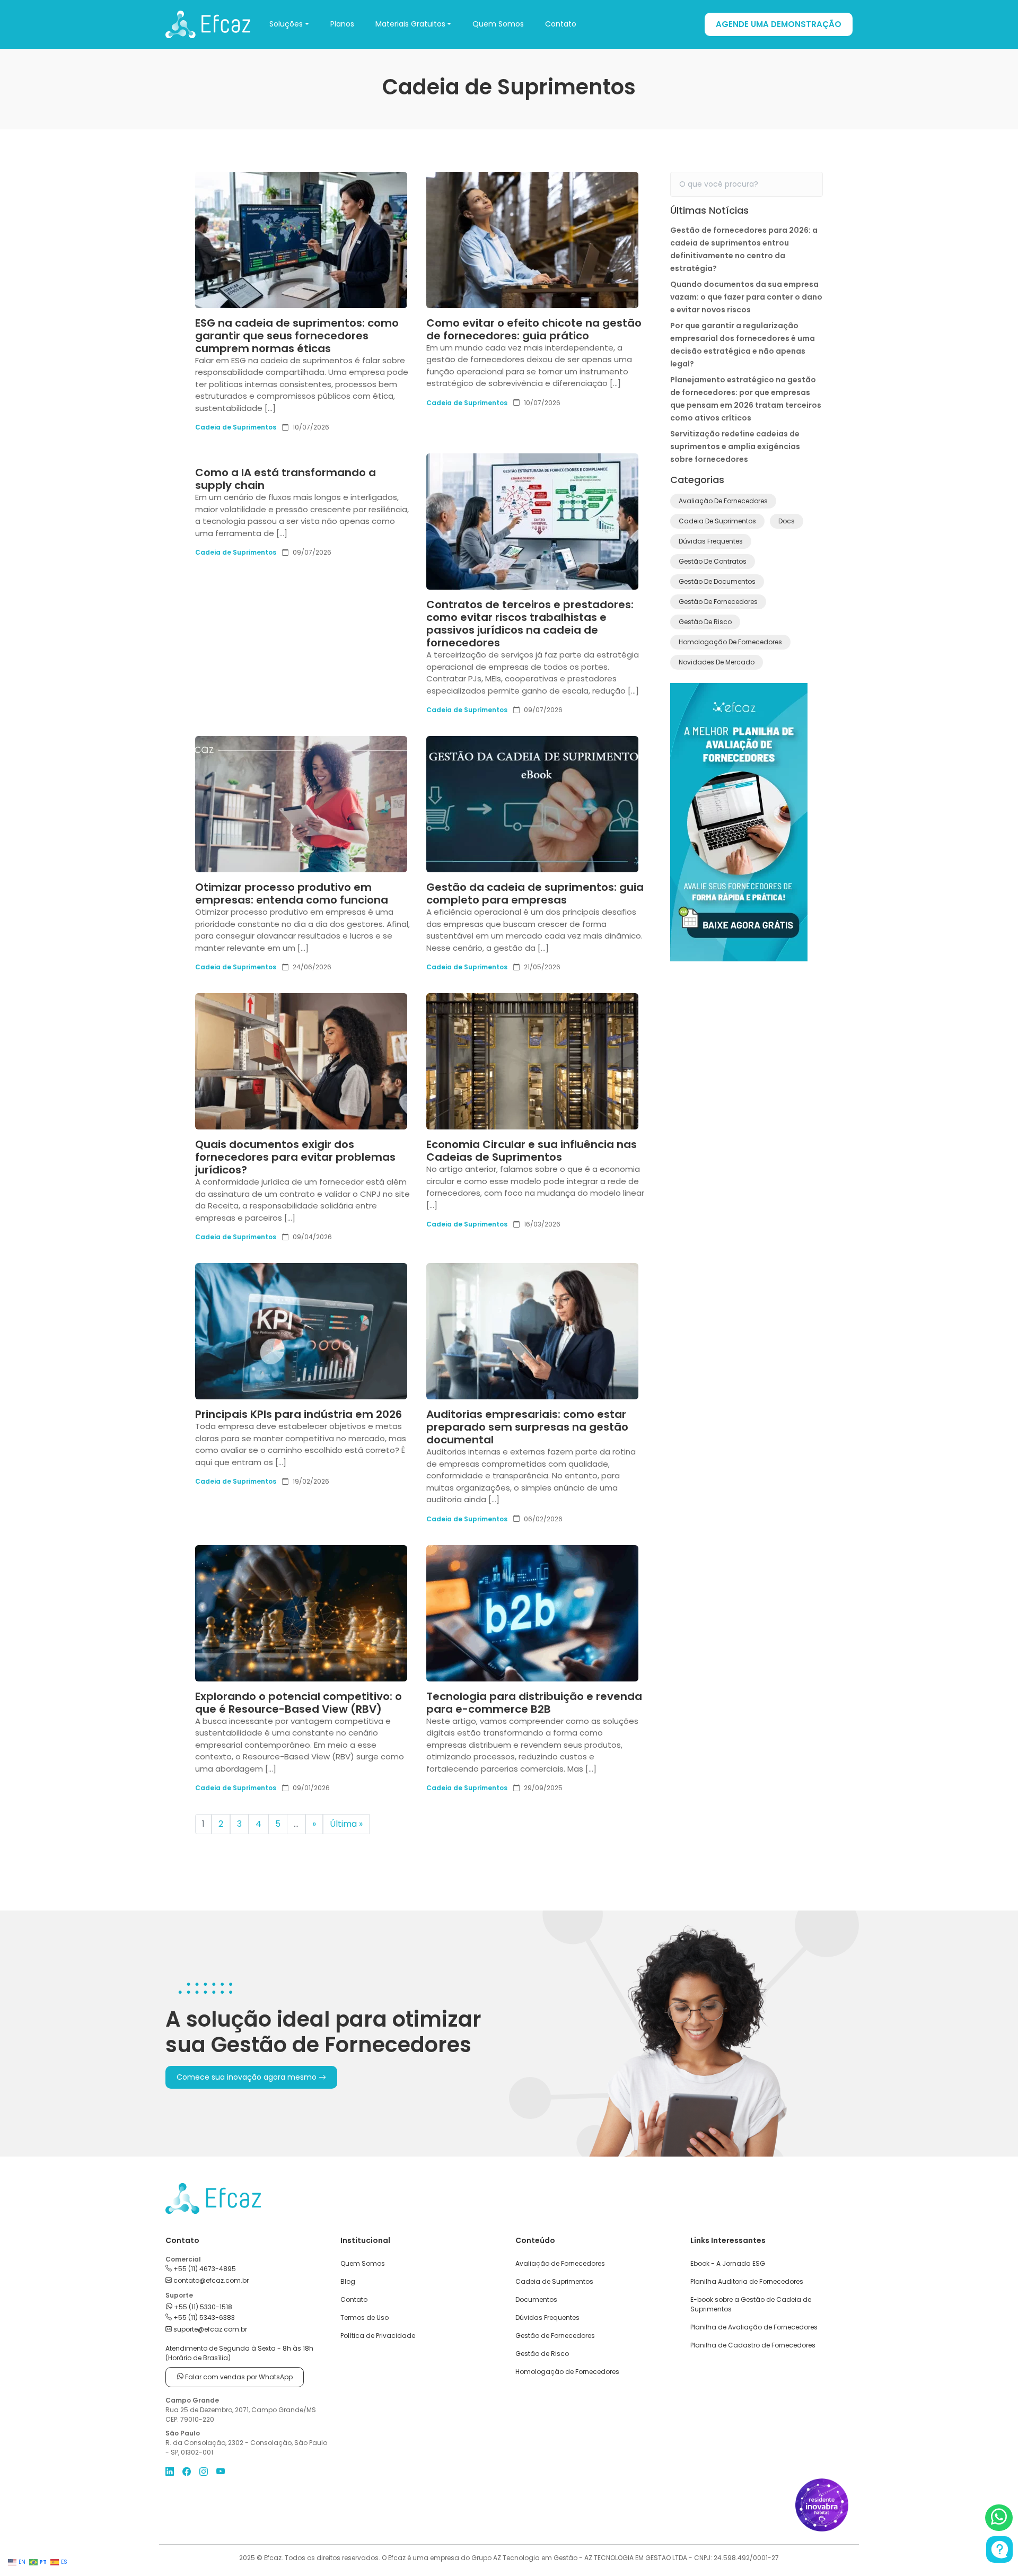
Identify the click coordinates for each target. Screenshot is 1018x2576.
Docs (787, 521)
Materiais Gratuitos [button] (410, 24)
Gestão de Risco (705, 622)
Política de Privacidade (378, 2336)
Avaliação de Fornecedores (723, 501)
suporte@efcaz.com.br (209, 2329)
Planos (342, 24)
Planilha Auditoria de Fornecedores (747, 2281)
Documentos (536, 2299)
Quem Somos (498, 24)
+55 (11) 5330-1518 (202, 2307)
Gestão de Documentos (717, 581)
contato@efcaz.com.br (210, 2280)
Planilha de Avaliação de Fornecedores (754, 2327)
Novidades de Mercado (717, 662)
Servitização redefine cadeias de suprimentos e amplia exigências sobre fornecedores (735, 446)
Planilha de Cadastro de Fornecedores (753, 2345)
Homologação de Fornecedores (730, 642)
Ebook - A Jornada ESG (728, 2263)
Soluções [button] (286, 24)
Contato (561, 24)
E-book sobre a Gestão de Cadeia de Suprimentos (751, 2304)
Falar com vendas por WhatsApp (238, 2377)
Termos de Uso (365, 2317)
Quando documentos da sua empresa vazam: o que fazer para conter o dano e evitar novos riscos (746, 297)
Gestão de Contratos (713, 561)
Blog (348, 2281)
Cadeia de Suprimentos (236, 427)
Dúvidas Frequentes (711, 541)
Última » (346, 1824)
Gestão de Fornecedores (718, 602)
